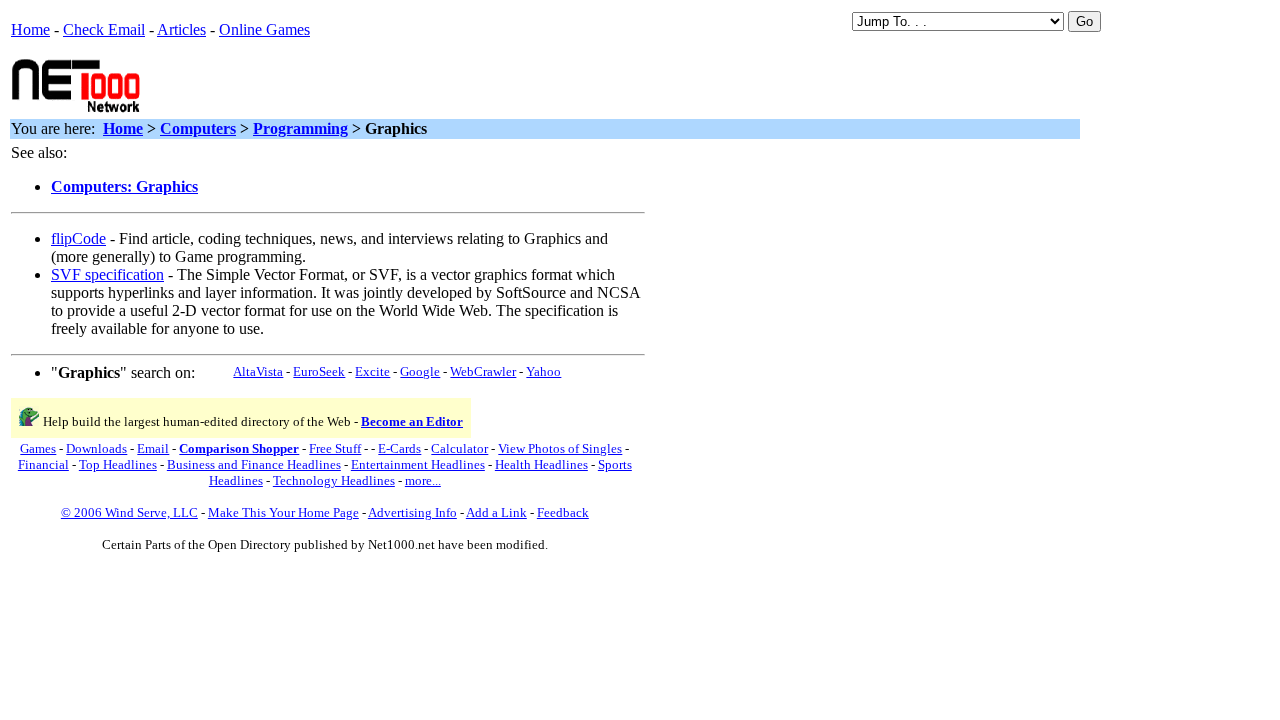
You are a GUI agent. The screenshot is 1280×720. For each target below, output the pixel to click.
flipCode (78, 238)
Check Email (104, 29)
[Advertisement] (381, 84)
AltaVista (258, 371)
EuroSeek (319, 371)
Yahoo (543, 371)
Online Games (264, 29)
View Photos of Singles (560, 448)
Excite (372, 371)
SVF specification (107, 274)
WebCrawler (483, 371)
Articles (181, 29)
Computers (198, 128)
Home (30, 29)
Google (420, 371)
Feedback (563, 512)
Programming (300, 128)
